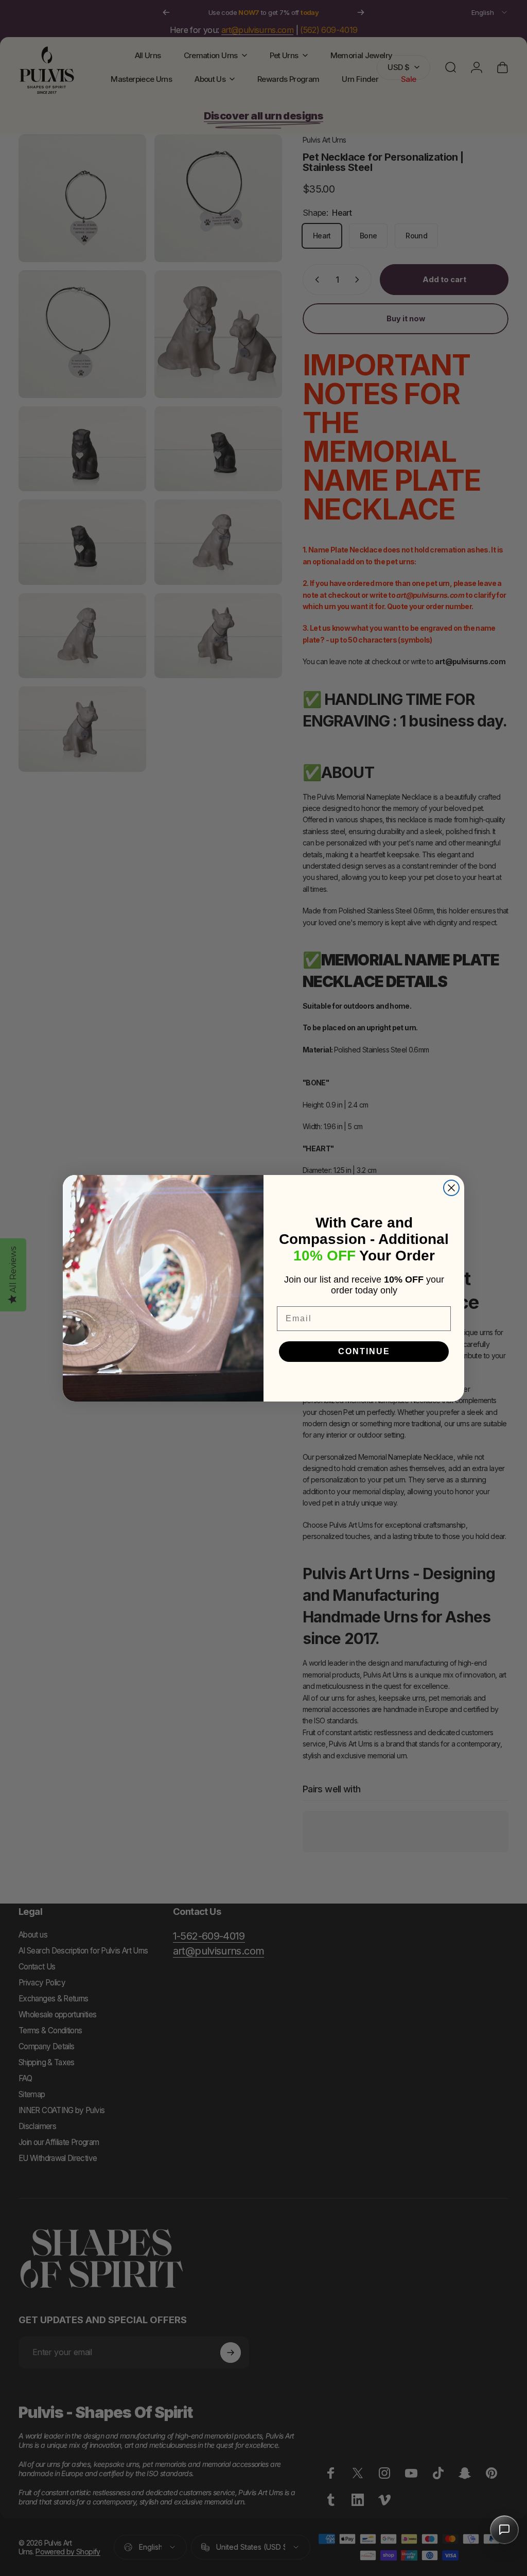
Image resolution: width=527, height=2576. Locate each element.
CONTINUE (364, 1351)
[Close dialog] (451, 1188)
